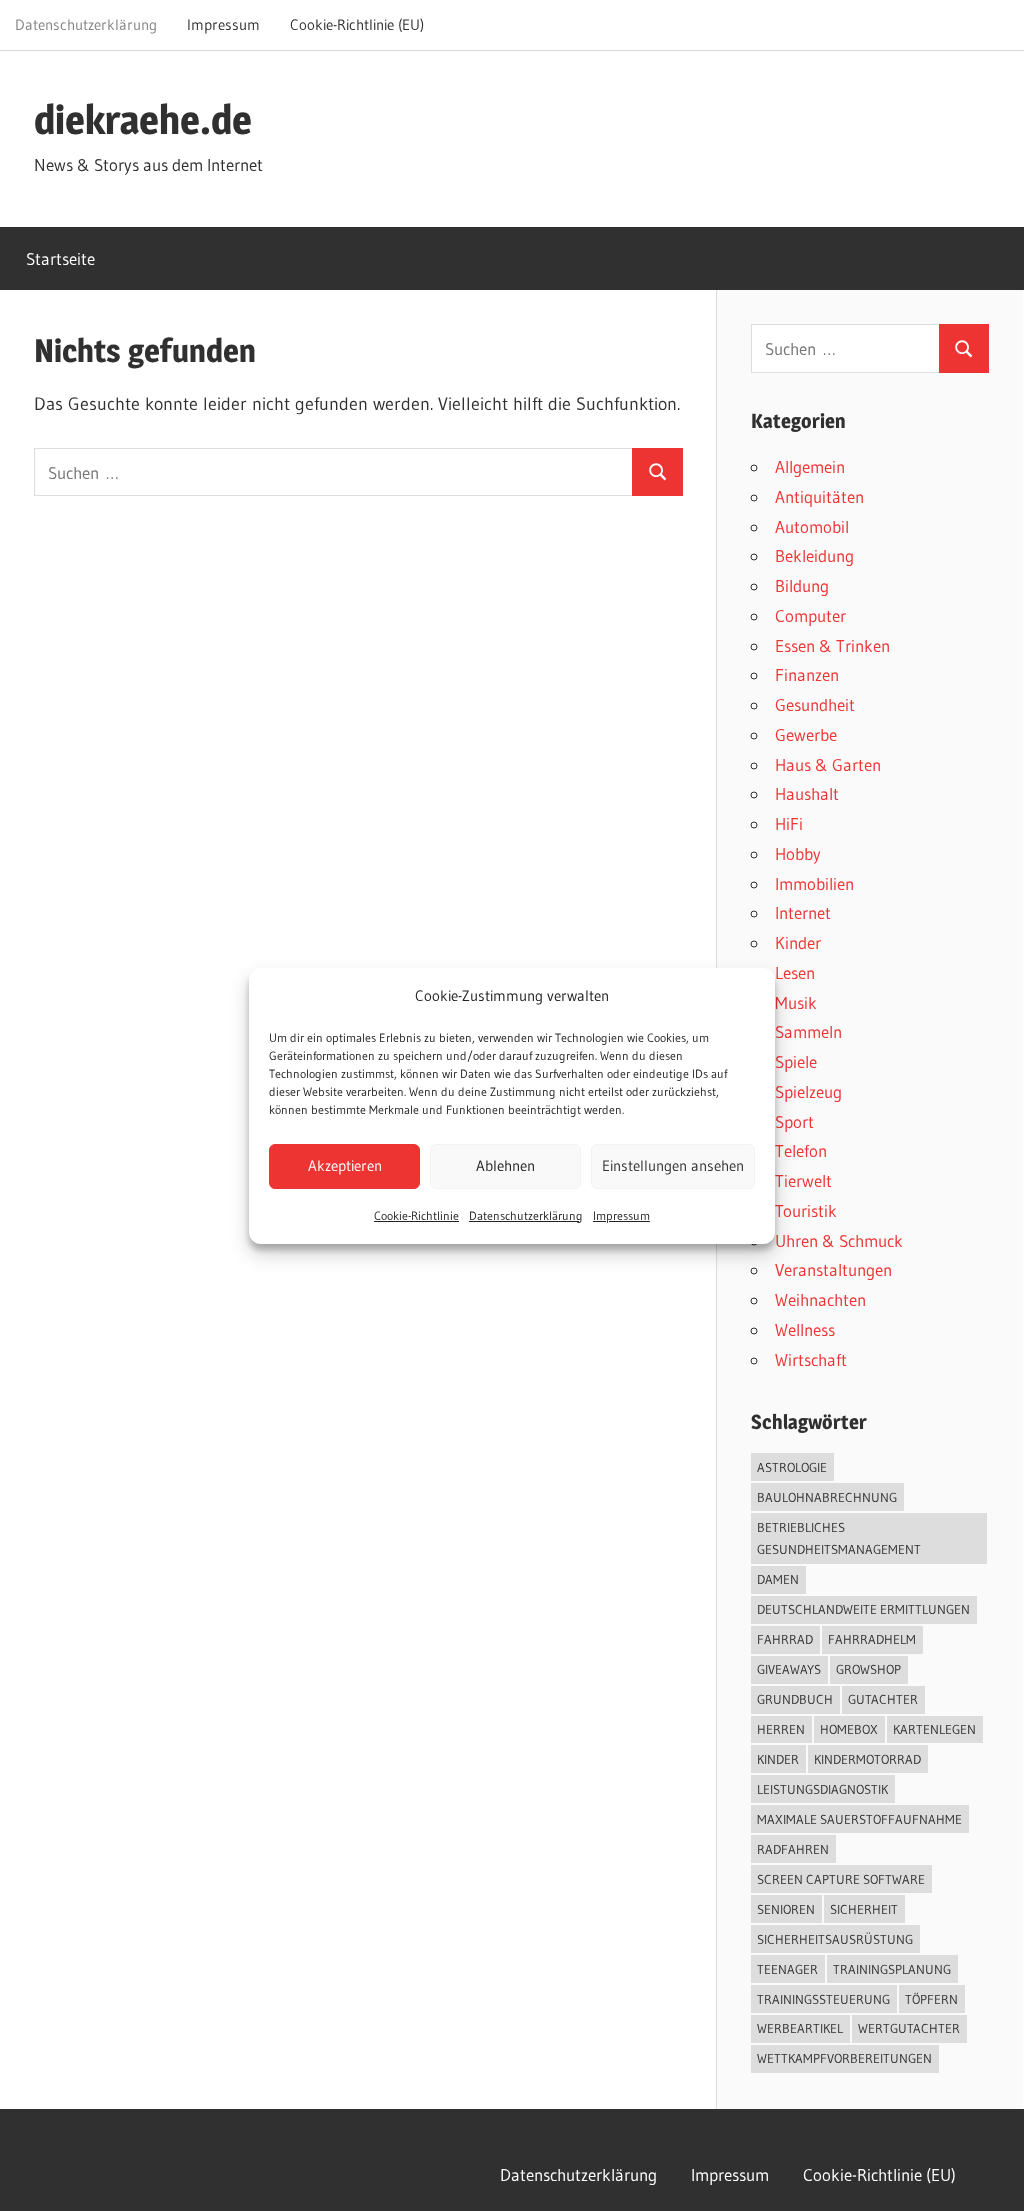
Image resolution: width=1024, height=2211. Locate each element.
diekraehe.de (143, 119)
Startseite (60, 258)
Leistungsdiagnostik (822, 1789)
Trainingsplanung (892, 1969)
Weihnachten (820, 1299)
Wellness (805, 1329)
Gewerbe (806, 734)
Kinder (798, 942)
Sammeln (808, 1031)
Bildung (802, 585)
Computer (810, 615)
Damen (778, 1579)
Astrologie (792, 1467)
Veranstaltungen (833, 1269)
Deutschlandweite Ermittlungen (863, 1609)
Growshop (868, 1669)
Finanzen (807, 674)
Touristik (806, 1210)
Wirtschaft (811, 1359)
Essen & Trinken (832, 645)
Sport (794, 1121)
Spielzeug (808, 1091)
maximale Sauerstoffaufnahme (859, 1819)
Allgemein (810, 466)
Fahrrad (785, 1639)
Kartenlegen (934, 1729)
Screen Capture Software (841, 1879)
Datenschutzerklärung (526, 1215)
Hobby (798, 853)
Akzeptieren (345, 1165)
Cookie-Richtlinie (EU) (357, 24)
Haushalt (807, 793)
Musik (796, 1002)
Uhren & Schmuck (839, 1240)
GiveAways (789, 1669)
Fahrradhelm (872, 1639)
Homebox (849, 1729)
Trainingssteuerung (823, 1999)
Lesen (795, 972)
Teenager (787, 1969)
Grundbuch (795, 1699)
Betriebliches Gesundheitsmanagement (839, 1538)
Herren (781, 1729)
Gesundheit (815, 704)
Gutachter (883, 1699)
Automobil (812, 526)
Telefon (801, 1150)
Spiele (796, 1061)
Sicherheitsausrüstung (835, 1939)
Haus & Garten (828, 764)
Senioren (786, 1909)
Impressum (621, 1215)
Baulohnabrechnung (827, 1497)
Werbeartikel (800, 2028)
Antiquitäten (819, 496)
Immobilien (814, 883)
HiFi (789, 823)
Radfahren (793, 1849)
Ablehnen (505, 1165)
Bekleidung (814, 555)
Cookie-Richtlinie (416, 1215)
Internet (803, 912)
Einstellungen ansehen (673, 1165)
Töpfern (931, 1999)
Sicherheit (864, 1909)
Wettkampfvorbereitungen (844, 2058)
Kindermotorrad (867, 1759)
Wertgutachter (909, 2028)
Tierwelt (803, 1180)
